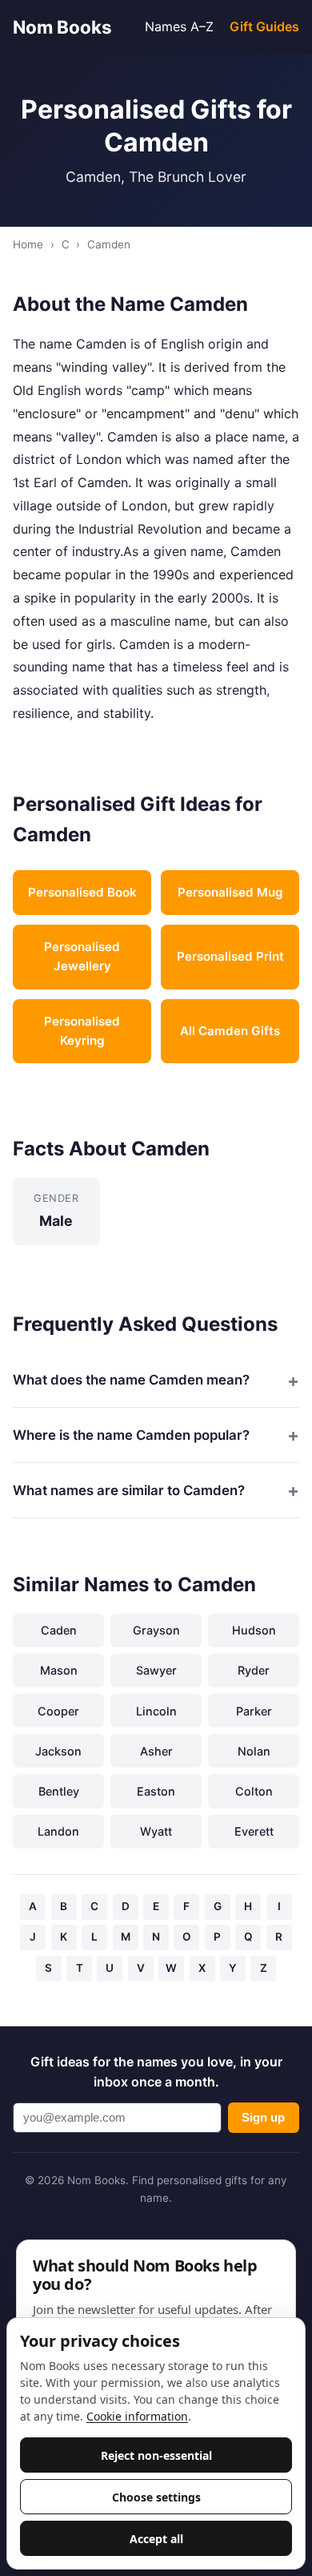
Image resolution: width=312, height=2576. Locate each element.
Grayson (156, 1630)
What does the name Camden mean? (131, 1380)
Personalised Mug (230, 892)
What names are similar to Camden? (129, 1490)
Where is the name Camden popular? (131, 1435)
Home (28, 244)
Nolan (254, 1751)
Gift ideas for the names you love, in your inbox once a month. (156, 2072)
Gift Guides (264, 26)
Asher (156, 1751)
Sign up (263, 2117)
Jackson (58, 1751)
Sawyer (156, 1670)
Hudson (254, 1630)
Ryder (254, 1670)
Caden (59, 1630)
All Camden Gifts (230, 1031)
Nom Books (62, 27)
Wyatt (156, 1831)
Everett (254, 1831)
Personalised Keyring (82, 1031)
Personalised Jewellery (82, 956)
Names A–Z (179, 26)
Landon (58, 1831)
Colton (254, 1791)
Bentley (59, 1791)
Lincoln (156, 1711)
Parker (254, 1711)
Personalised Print (230, 956)
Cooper (58, 1711)
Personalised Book (82, 892)
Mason (59, 1670)
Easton (156, 1791)
